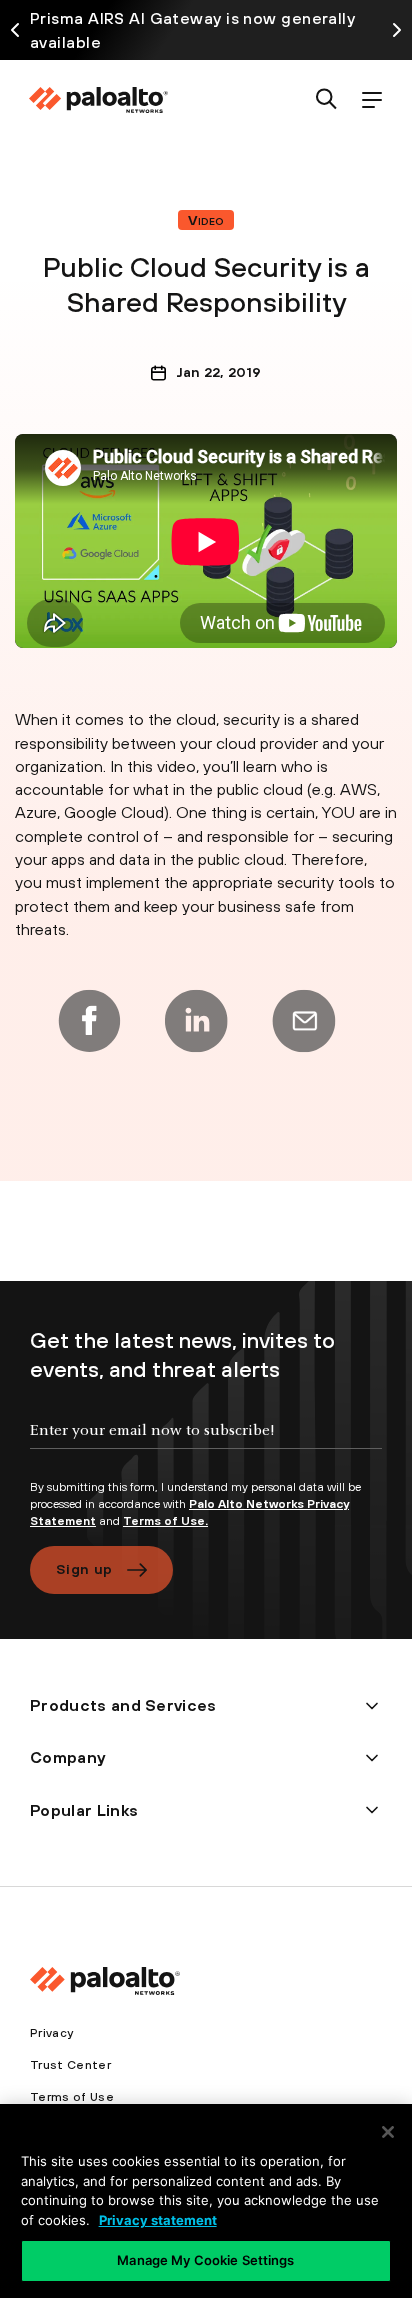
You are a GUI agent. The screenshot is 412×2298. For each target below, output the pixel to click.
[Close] (388, 2132)
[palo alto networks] (98, 100)
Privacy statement (158, 2220)
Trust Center (70, 2065)
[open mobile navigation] (371, 100)
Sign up (84, 1569)
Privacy (51, 2033)
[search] (326, 100)
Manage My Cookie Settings (205, 2260)
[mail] (304, 1021)
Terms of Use (72, 2097)
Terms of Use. (165, 1521)
